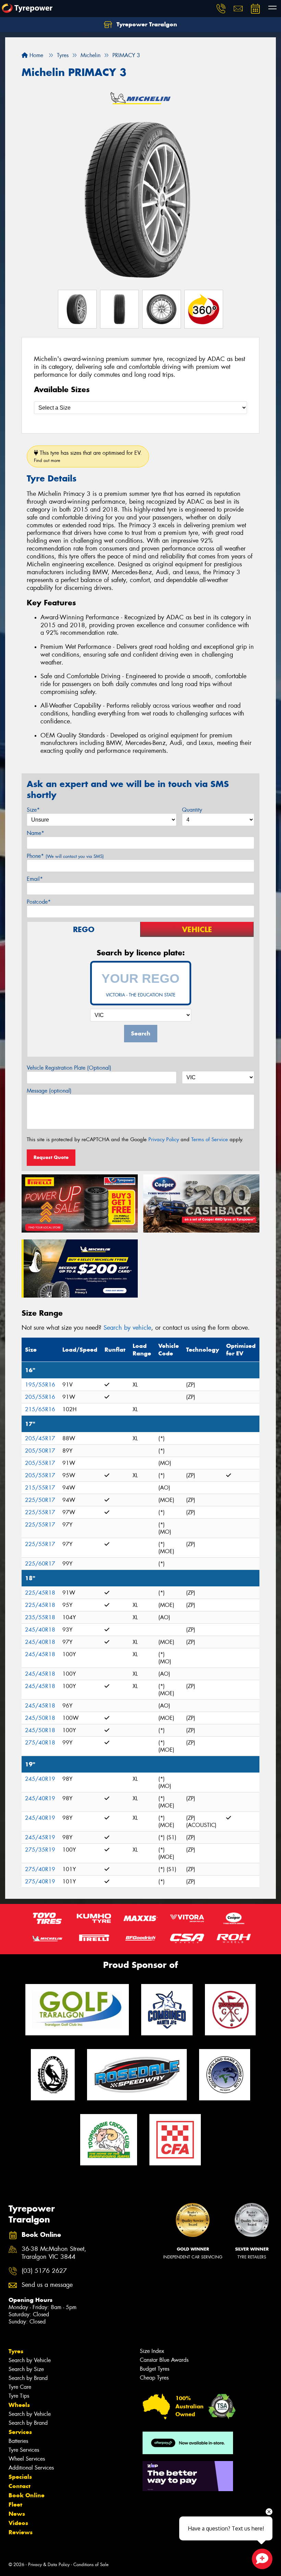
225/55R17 (40, 1512)
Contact (20, 2486)
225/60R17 (40, 1564)
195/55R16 (40, 1385)
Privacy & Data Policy (49, 2565)
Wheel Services (27, 2459)
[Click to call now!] (221, 9)
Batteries (18, 2441)
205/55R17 (40, 1463)
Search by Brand (28, 2378)
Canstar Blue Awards (164, 2360)
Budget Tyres (155, 2369)
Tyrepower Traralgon (146, 24)
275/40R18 (40, 1743)
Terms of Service (210, 1139)
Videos (18, 2523)
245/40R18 (40, 1630)
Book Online (27, 2495)
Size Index (152, 2351)
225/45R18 (40, 1593)
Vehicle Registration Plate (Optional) (69, 1068)
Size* (33, 810)
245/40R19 (40, 1779)
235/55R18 (40, 1617)
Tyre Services (24, 2450)
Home (35, 55)
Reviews (21, 2532)
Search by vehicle (127, 1328)
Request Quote (51, 1157)
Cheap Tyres (154, 2378)
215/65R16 (40, 1409)
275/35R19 (40, 1850)
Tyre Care (20, 2387)
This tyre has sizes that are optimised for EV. (88, 456)
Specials (20, 2477)
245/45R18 (40, 1654)
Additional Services (31, 2468)
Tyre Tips (19, 2396)
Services (20, 2432)
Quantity (192, 810)
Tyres (16, 2351)
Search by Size (26, 2369)
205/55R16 (40, 1397)
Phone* (65, 856)
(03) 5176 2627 (44, 2271)
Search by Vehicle (30, 2360)
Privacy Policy (164, 1139)
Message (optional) (49, 1091)
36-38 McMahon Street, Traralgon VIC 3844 (54, 2253)
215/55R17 (40, 1488)
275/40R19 (40, 1869)
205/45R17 (40, 1438)
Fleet (15, 2504)
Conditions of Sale (91, 2565)
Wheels (19, 2405)
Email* (35, 879)
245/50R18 (40, 1718)
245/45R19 (40, 1837)
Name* (35, 833)
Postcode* (39, 902)
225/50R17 (40, 1500)
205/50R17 (40, 1451)
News (17, 2514)
